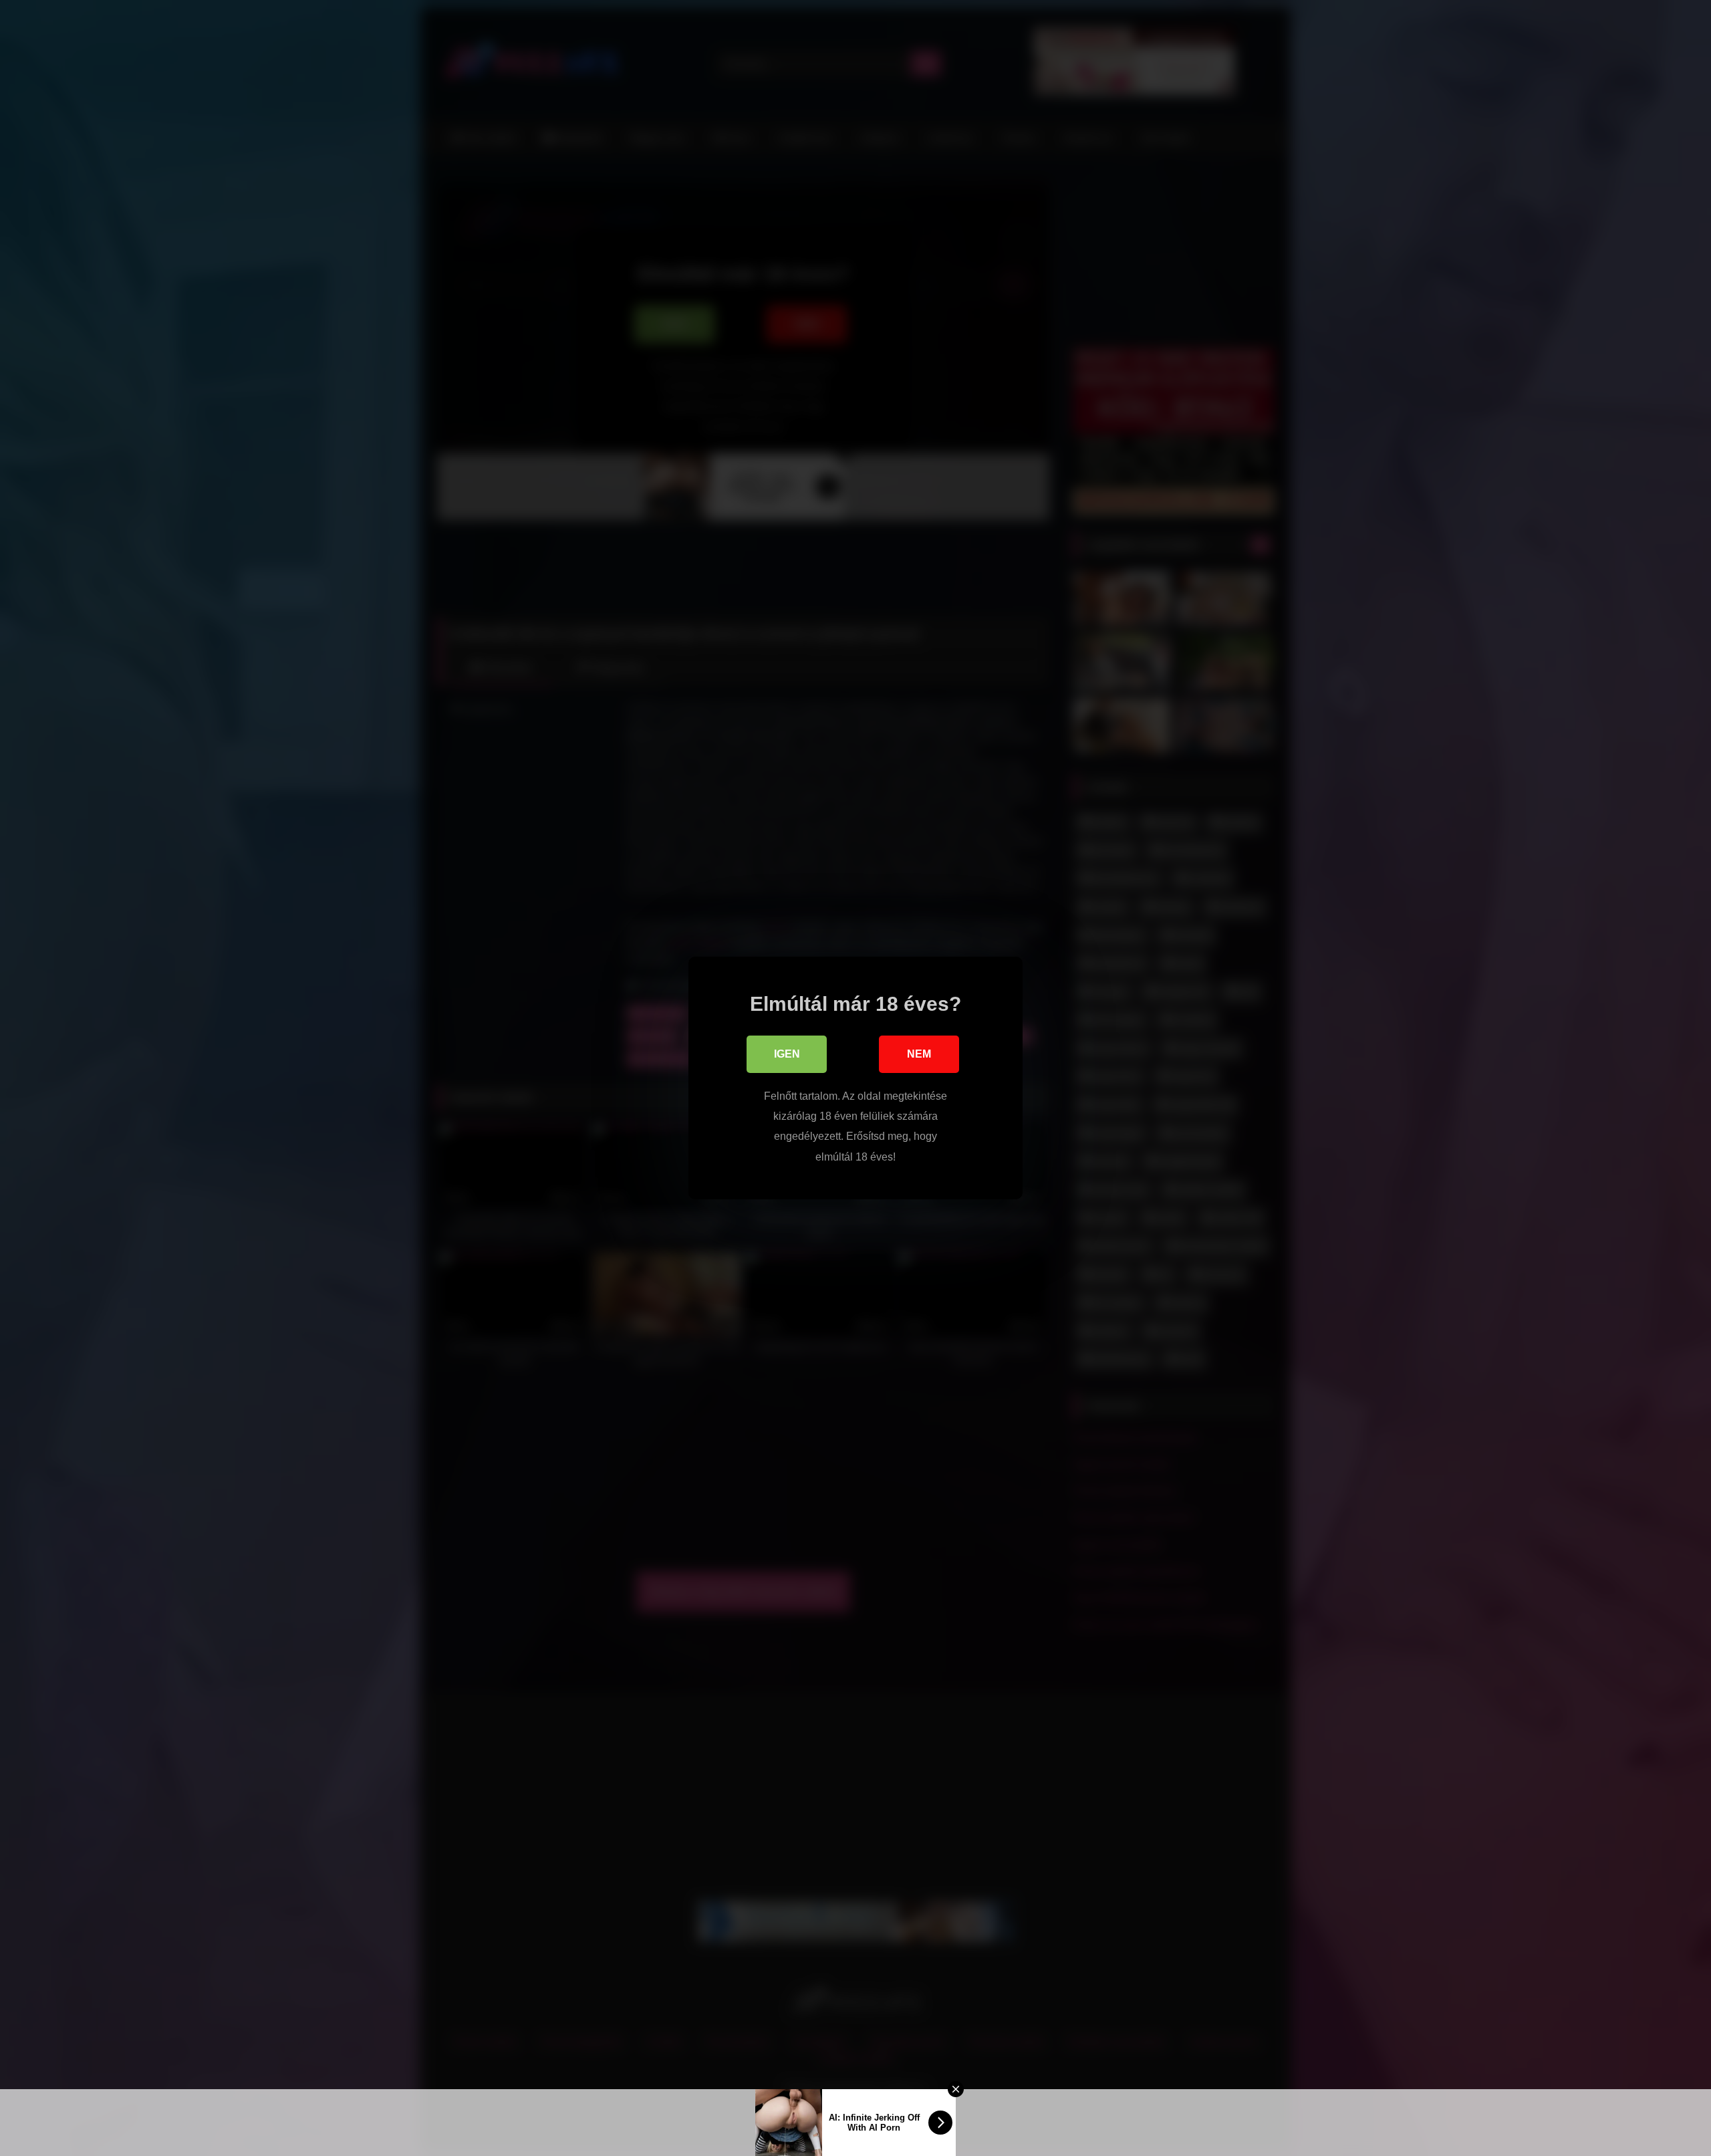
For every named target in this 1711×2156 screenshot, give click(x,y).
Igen (787, 1054)
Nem (919, 1054)
